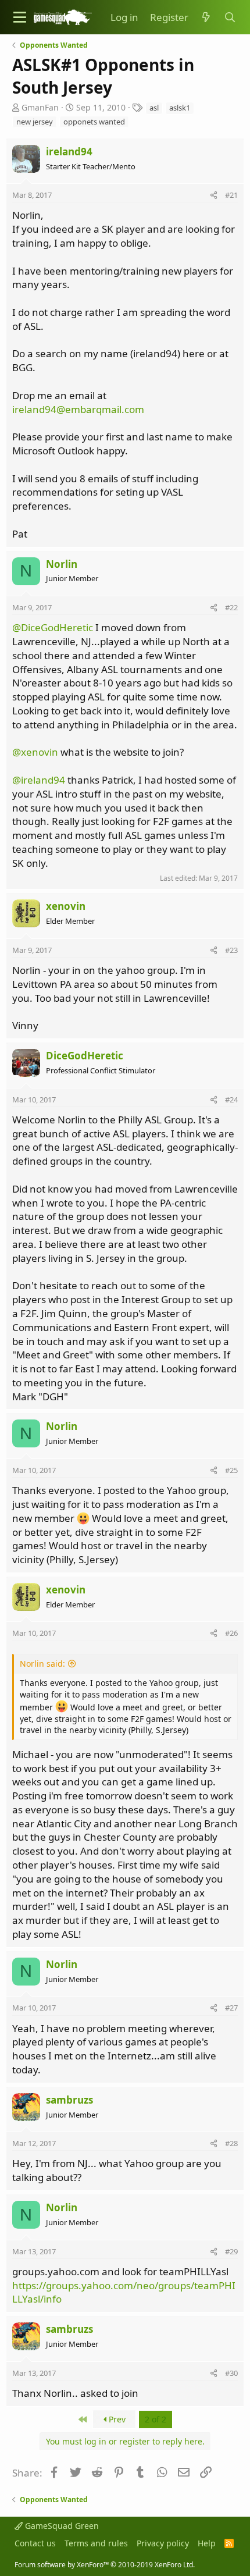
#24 (231, 1100)
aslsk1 (180, 108)
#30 (231, 2373)
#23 (231, 950)
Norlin (62, 564)
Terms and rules (96, 2543)
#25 (231, 1470)
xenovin (66, 906)
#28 (231, 2143)
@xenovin (35, 752)
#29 (231, 2251)
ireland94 (69, 152)
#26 (231, 1633)
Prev (116, 2419)
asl (154, 108)
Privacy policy (163, 2543)
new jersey (35, 122)
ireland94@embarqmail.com (78, 409)
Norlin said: (42, 1664)
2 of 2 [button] (156, 2419)
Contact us (35, 2543)
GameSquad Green (61, 2526)
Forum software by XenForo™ (105, 2565)
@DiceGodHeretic (53, 627)
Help (207, 2543)
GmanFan (40, 107)
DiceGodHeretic (85, 1056)
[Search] (230, 17)
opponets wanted (94, 122)
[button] (20, 17)
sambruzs (69, 2100)
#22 (231, 607)
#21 (231, 195)
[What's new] (206, 17)
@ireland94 (39, 780)
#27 (231, 2008)
